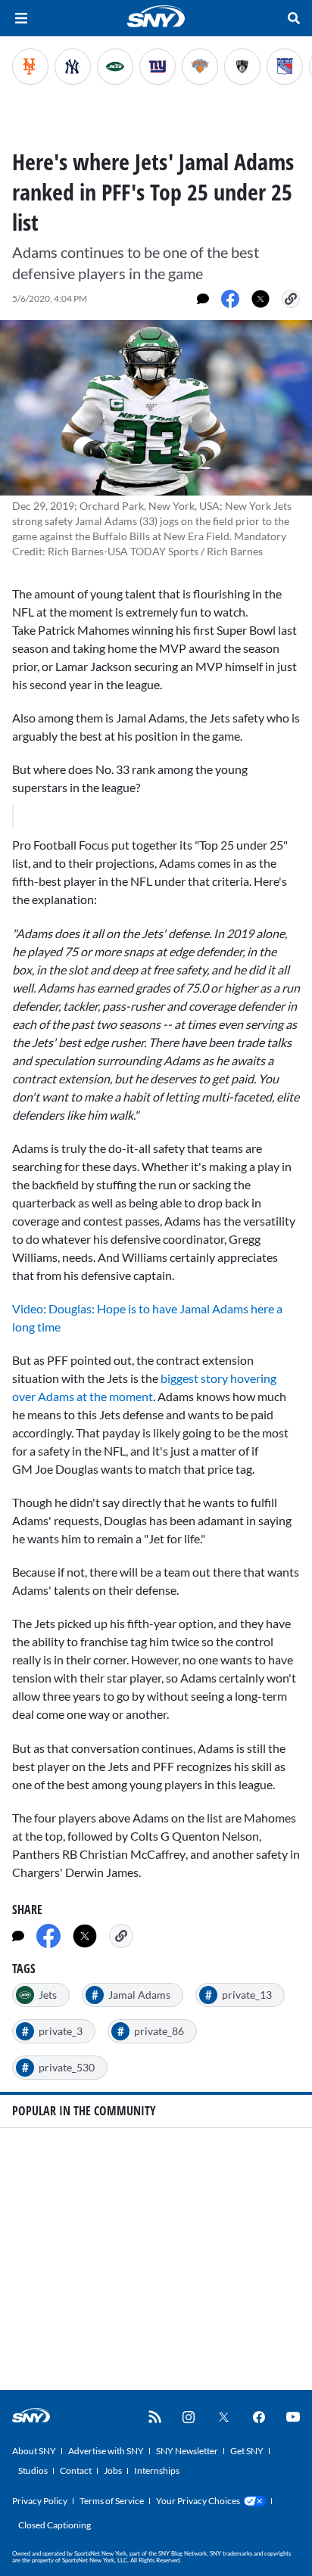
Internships (157, 2470)
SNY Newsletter (187, 2451)
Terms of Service (112, 2501)
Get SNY (247, 2451)
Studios (33, 2470)
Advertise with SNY (106, 2451)
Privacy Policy (40, 2501)
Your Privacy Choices (198, 2501)
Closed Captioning (55, 2525)
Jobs (113, 2470)
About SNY (34, 2451)
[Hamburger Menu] (21, 18)
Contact (76, 2470)
